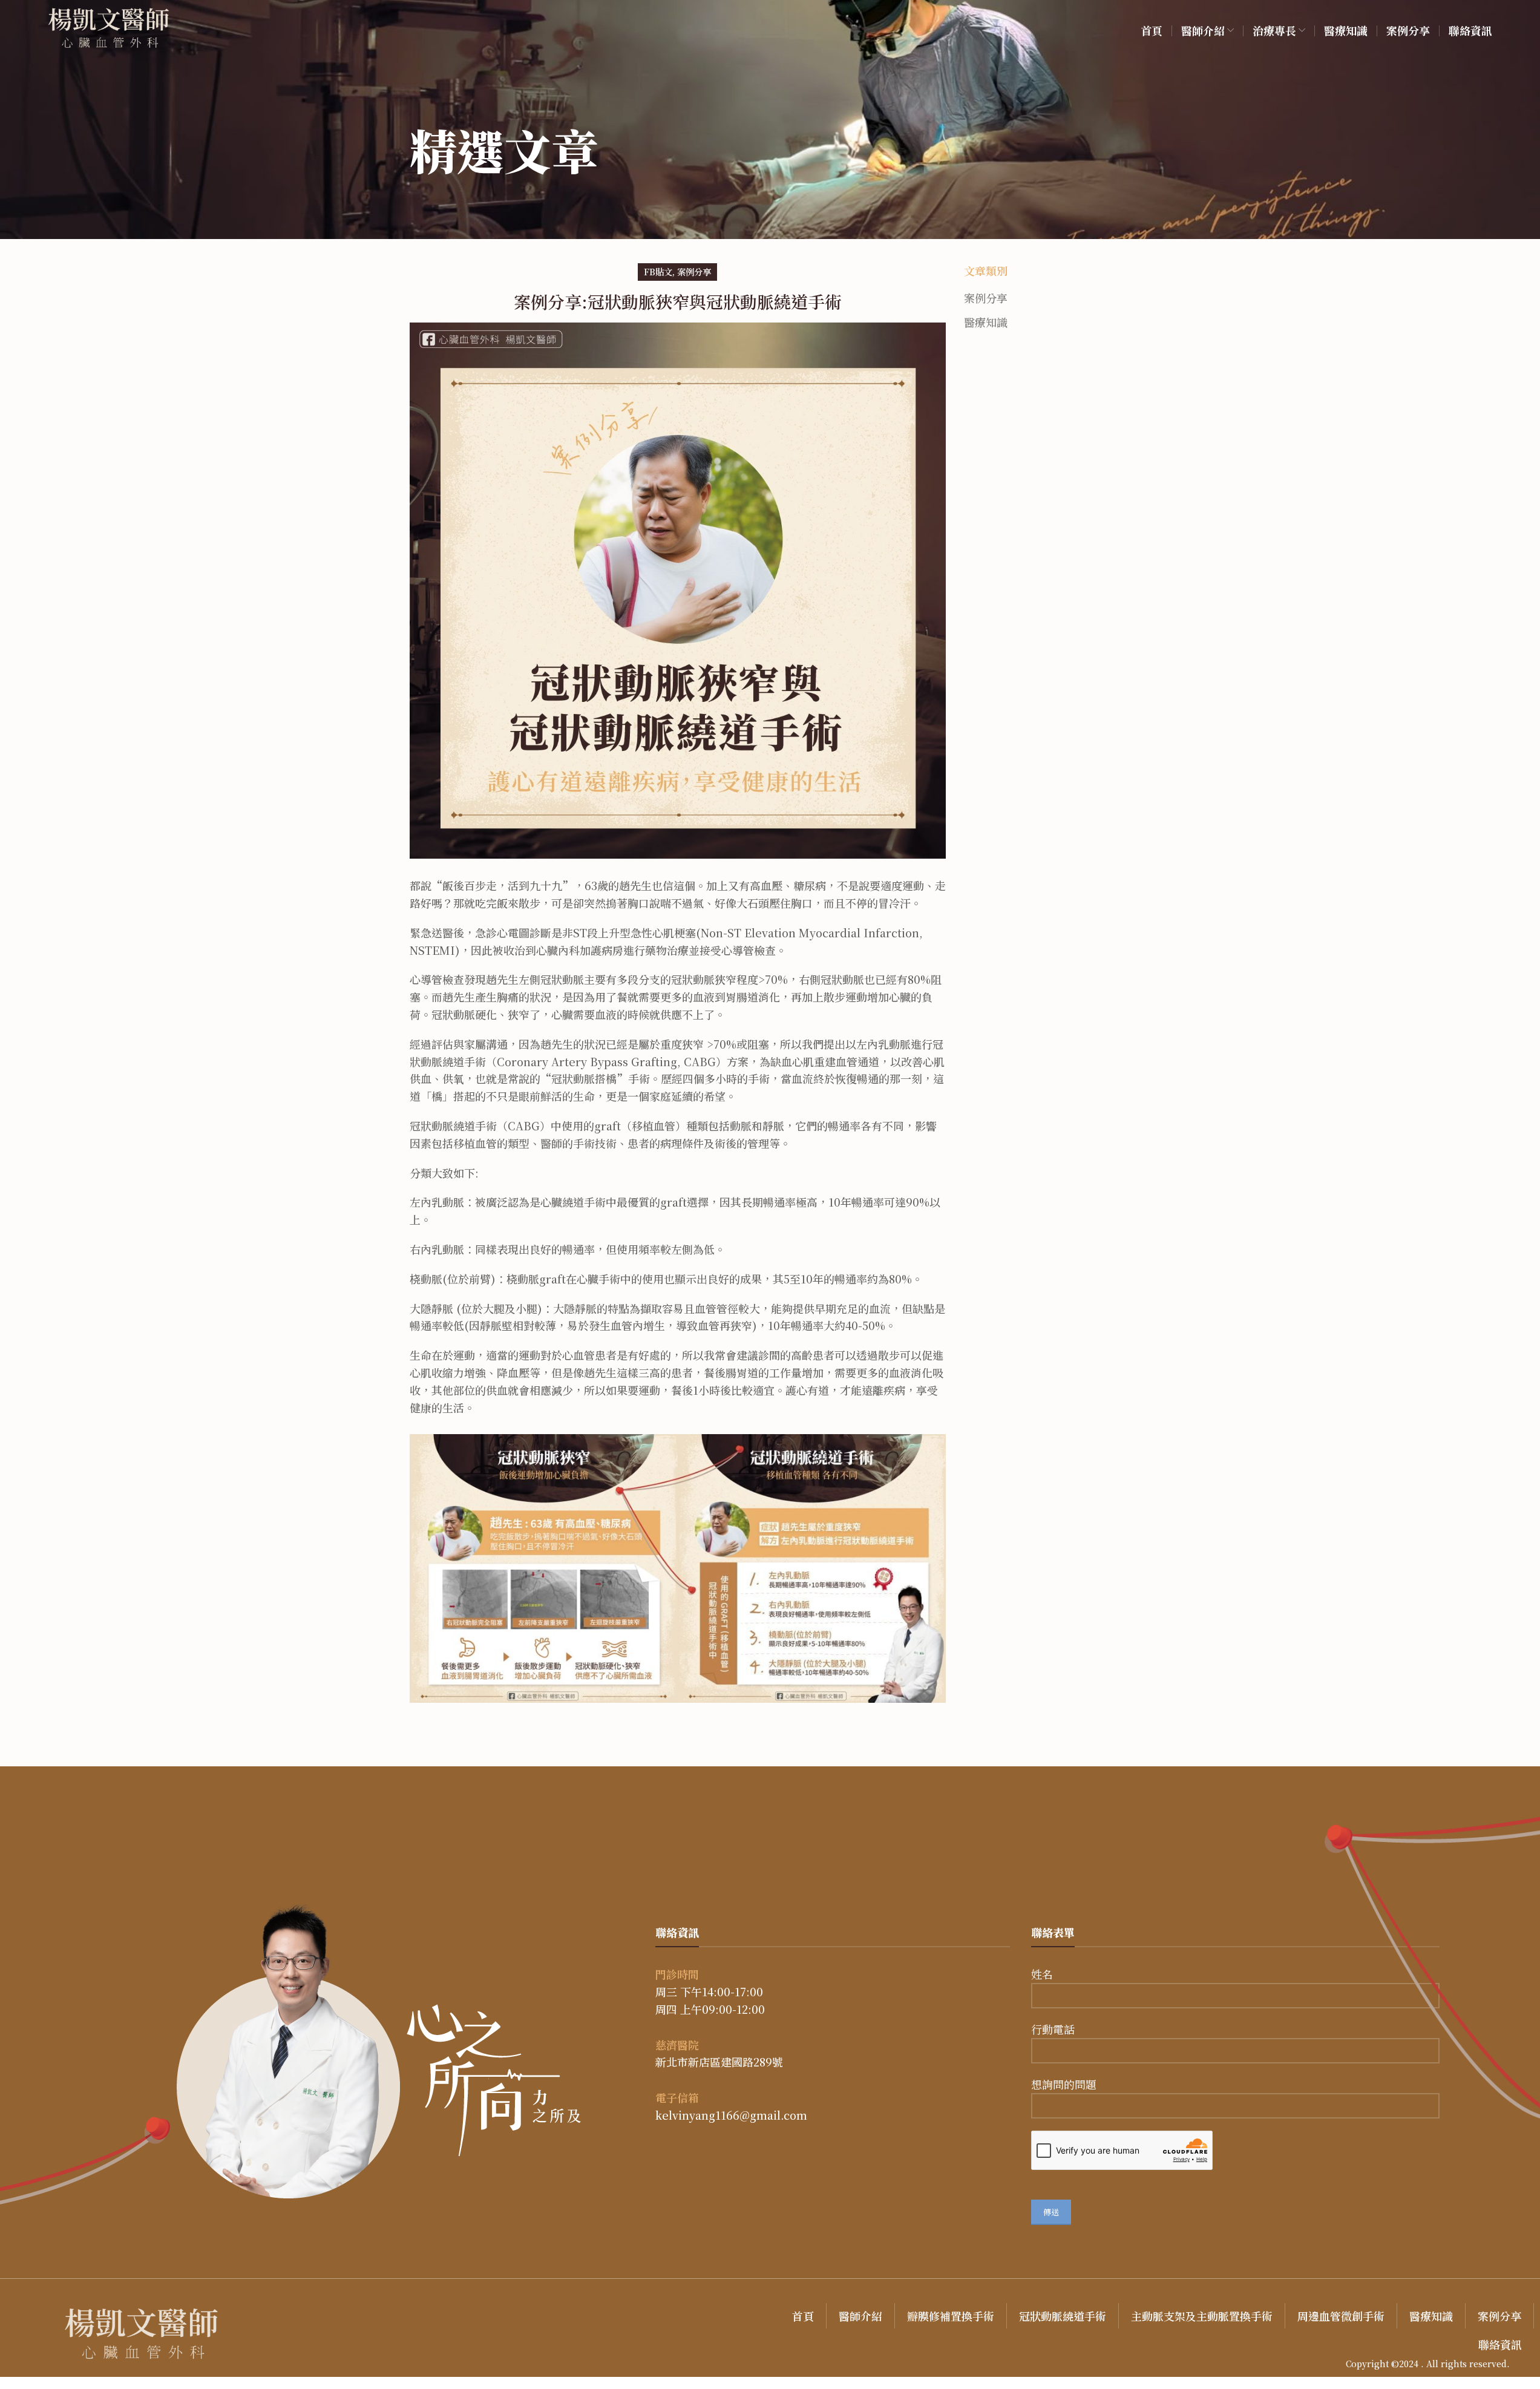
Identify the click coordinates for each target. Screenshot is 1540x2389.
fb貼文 (658, 271)
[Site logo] (109, 28)
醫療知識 (986, 322)
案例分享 (694, 271)
